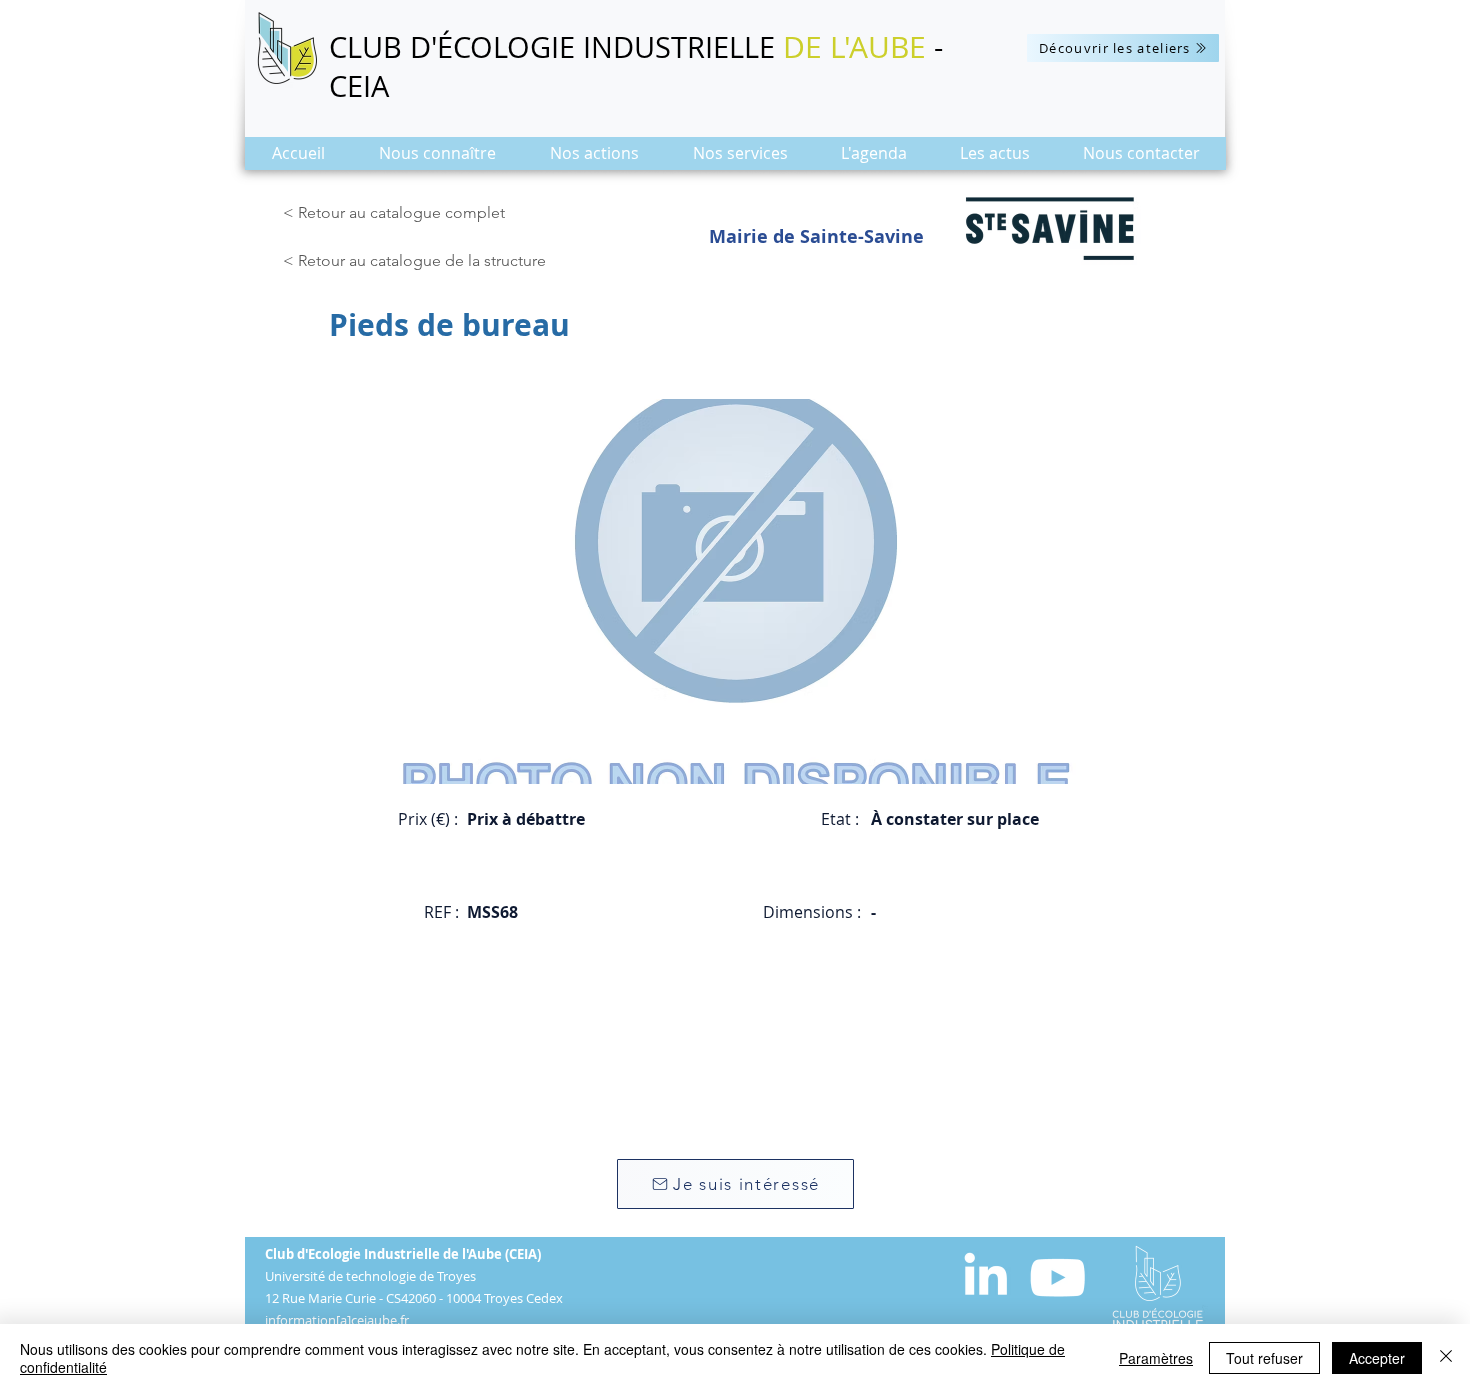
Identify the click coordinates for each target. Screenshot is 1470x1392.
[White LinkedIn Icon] (985, 1273)
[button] (437, 159)
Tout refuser (1264, 1358)
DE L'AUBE (854, 47)
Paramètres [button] (1156, 1358)
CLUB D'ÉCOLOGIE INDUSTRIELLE (556, 47)
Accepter (1377, 1358)
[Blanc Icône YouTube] (1057, 1277)
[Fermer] (1446, 1358)
